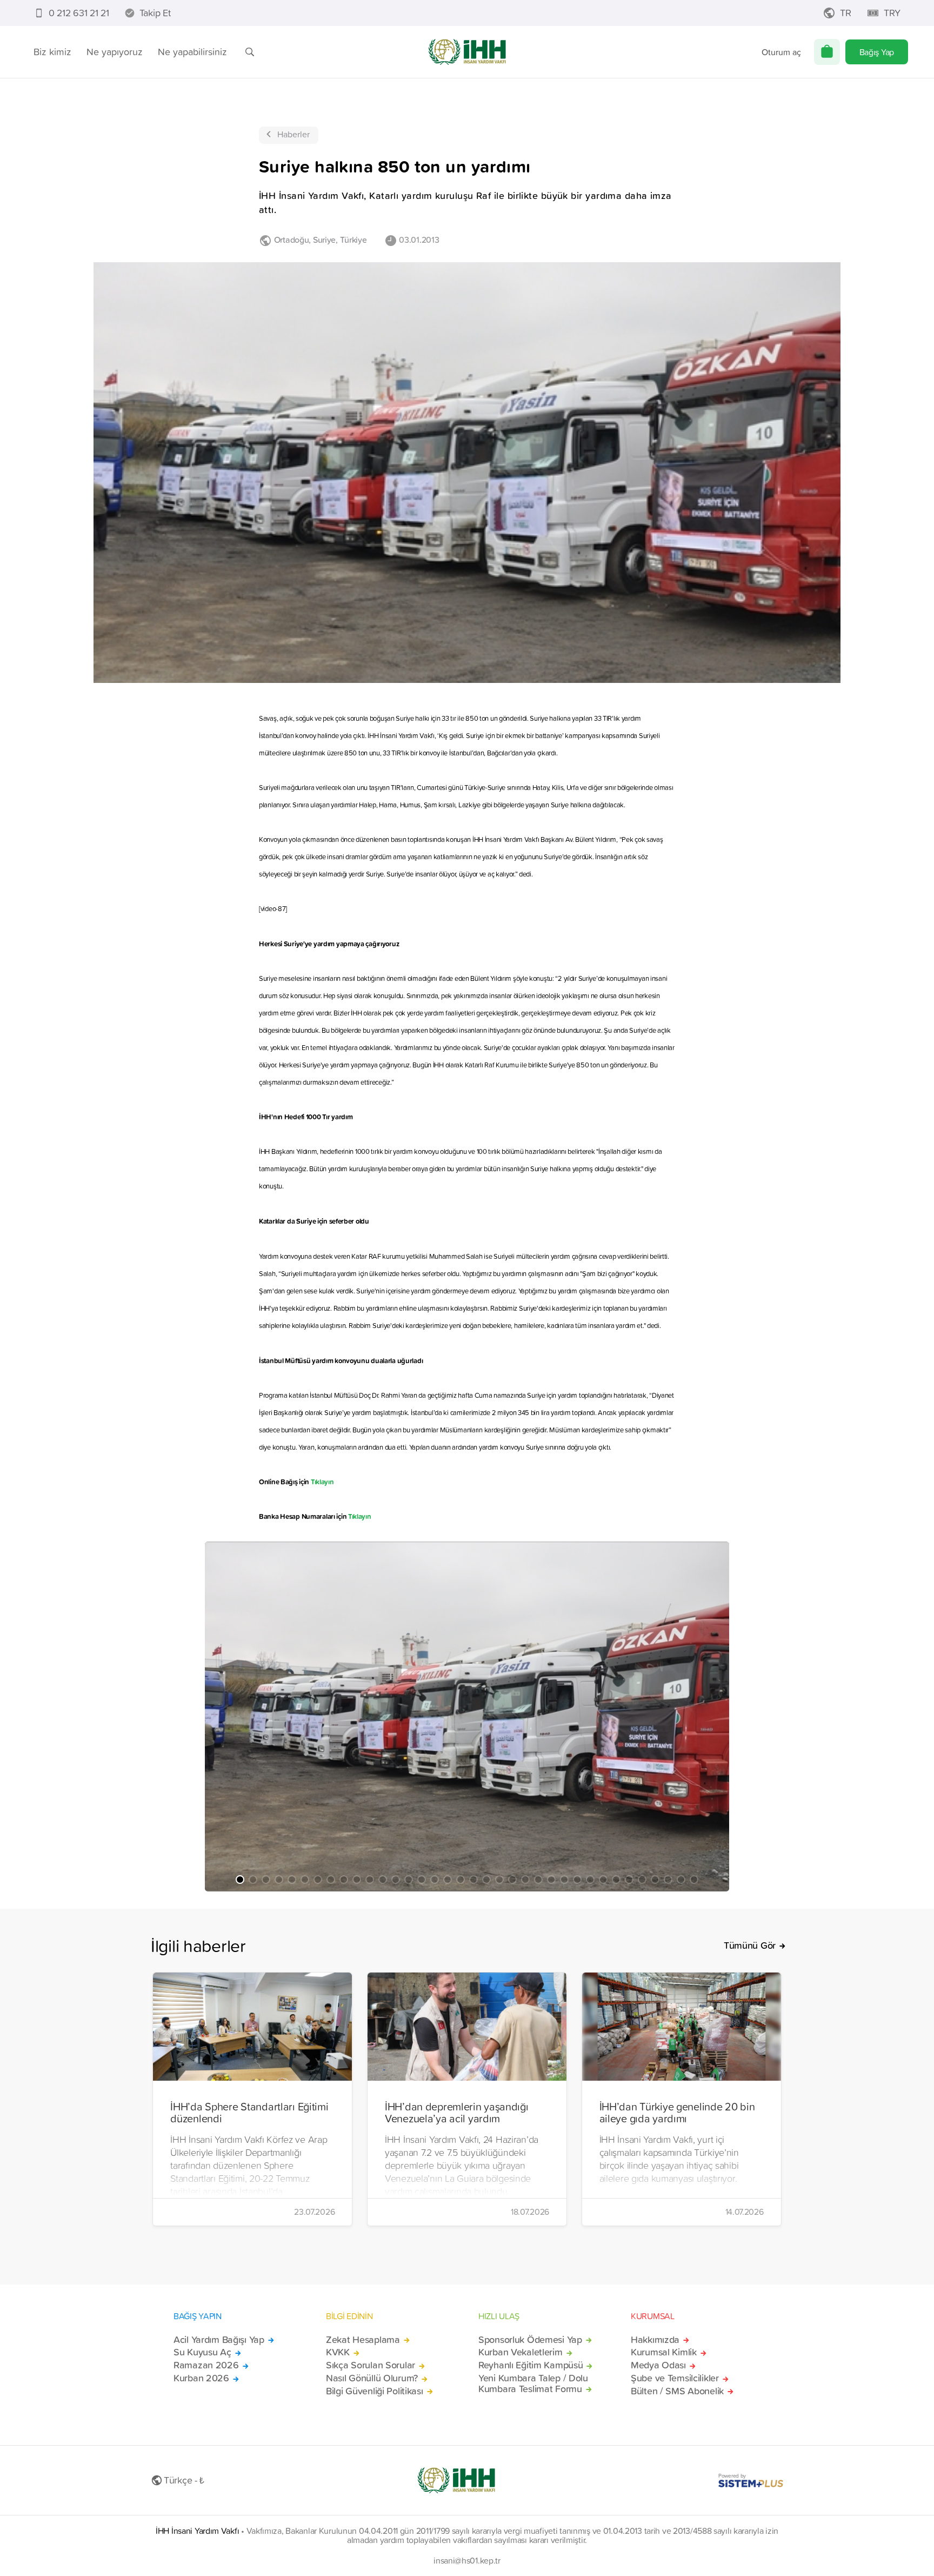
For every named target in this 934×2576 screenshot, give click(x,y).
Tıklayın (322, 1482)
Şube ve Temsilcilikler (675, 2378)
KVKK (338, 2352)
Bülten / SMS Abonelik (677, 2391)
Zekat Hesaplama (363, 2340)
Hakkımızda (655, 2340)
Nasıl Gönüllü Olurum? (372, 2378)
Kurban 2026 (201, 2378)
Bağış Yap (877, 52)
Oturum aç (781, 52)
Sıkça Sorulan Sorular (371, 2365)
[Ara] (250, 52)
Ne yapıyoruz (115, 52)
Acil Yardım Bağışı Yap (219, 2340)
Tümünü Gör (750, 1946)
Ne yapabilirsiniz (192, 52)
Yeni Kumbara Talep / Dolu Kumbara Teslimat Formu (533, 2384)
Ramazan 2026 (206, 2365)
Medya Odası (658, 2365)
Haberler (293, 134)
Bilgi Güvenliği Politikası (375, 2391)
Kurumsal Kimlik (664, 2352)
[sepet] (827, 52)
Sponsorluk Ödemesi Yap (530, 2340)
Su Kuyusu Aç (202, 2352)
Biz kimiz (52, 52)
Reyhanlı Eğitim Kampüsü (531, 2365)
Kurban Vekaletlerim (521, 2352)
